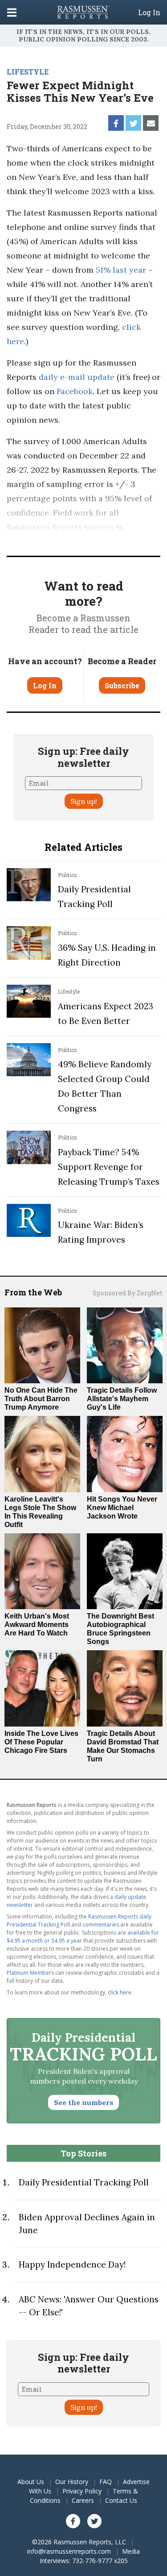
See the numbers (83, 2102)
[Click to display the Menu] (12, 12)
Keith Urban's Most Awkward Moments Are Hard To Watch (37, 1625)
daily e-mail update (75, 377)
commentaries (101, 1925)
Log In (149, 12)
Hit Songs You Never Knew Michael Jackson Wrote (122, 1508)
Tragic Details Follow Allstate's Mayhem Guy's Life (122, 1399)
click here (120, 1992)
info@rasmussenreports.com (69, 2551)
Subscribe (122, 685)
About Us (31, 2482)
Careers (83, 2500)
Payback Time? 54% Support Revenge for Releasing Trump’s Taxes (109, 1167)
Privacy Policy (82, 2491)
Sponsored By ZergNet (128, 1293)
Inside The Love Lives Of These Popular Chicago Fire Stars (41, 1742)
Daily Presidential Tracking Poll (84, 2182)
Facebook (73, 391)
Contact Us (121, 2500)
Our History (72, 2482)
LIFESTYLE (28, 72)
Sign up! (84, 801)
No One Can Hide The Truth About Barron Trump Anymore (41, 1399)
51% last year (121, 270)
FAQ (106, 2482)
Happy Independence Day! (72, 2264)
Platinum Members (30, 1973)
